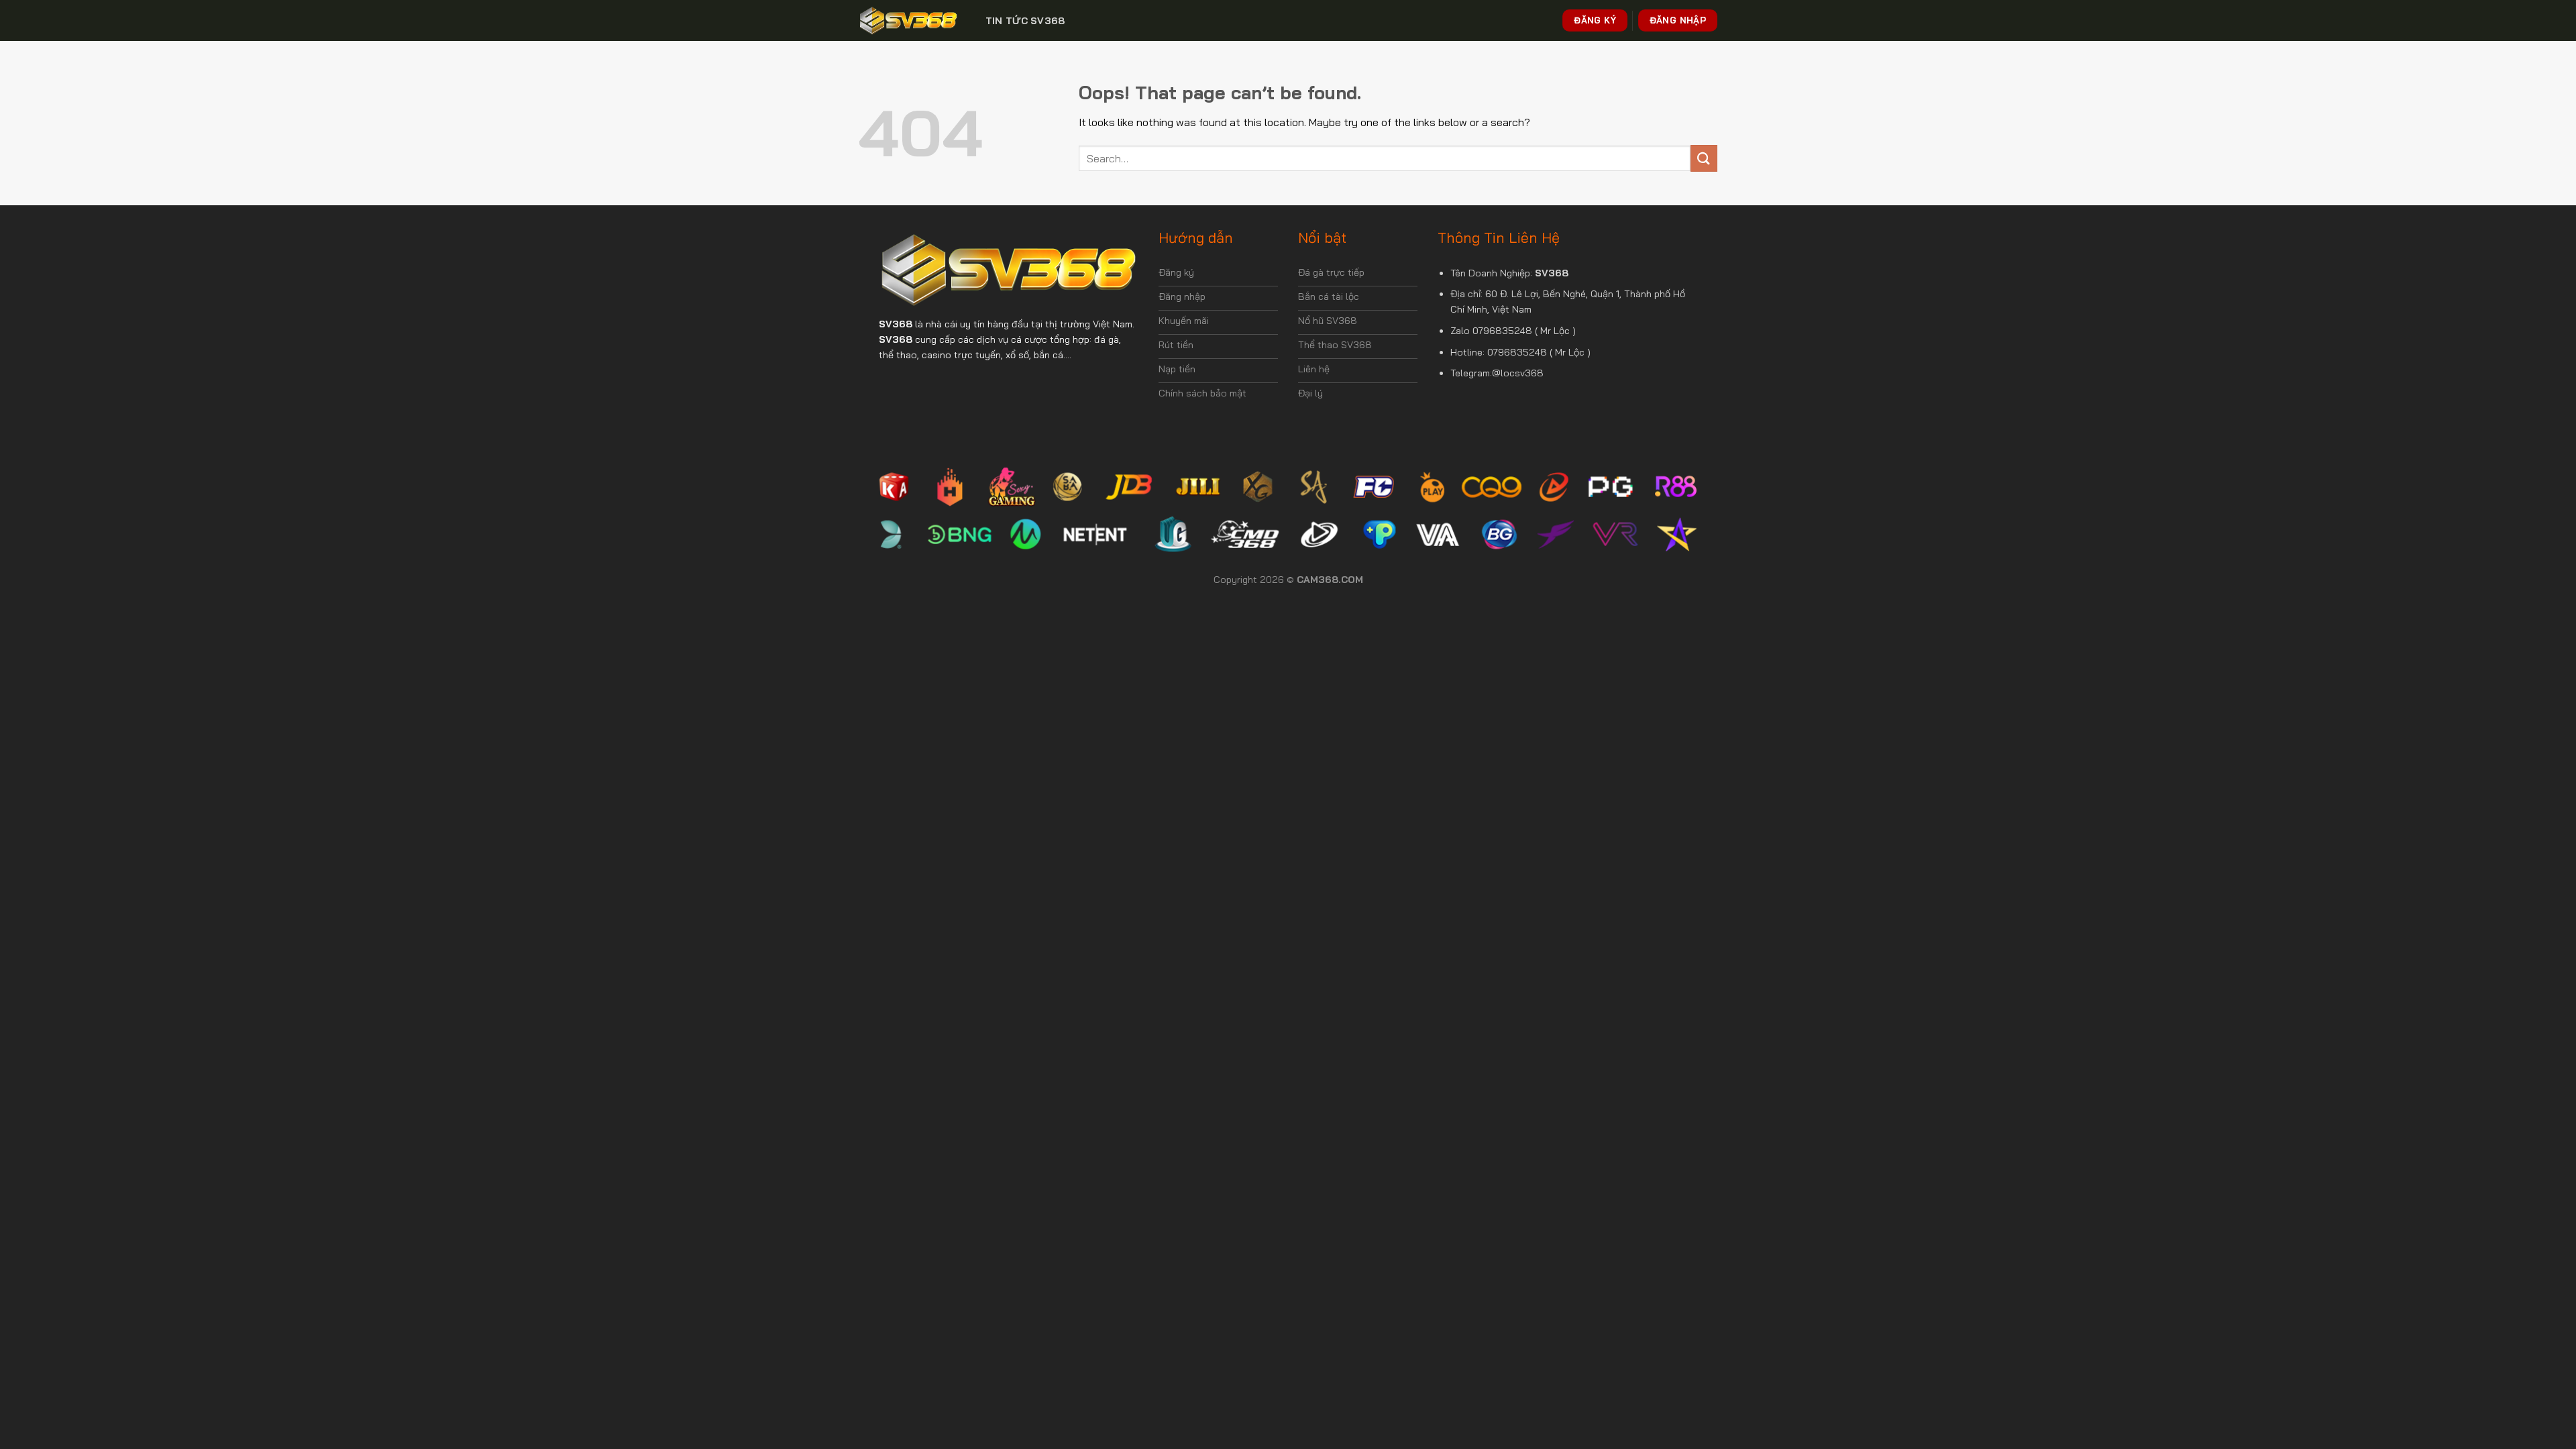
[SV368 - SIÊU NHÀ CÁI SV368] (908, 20)
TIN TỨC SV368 (1025, 21)
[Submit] (1704, 158)
